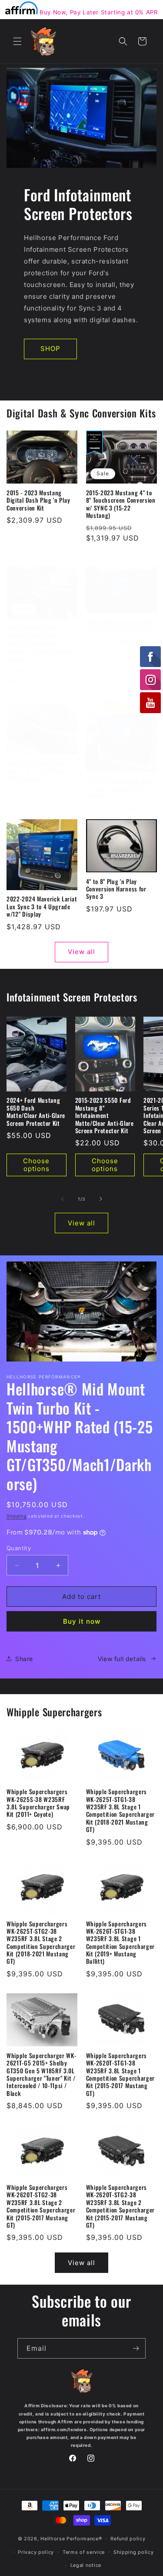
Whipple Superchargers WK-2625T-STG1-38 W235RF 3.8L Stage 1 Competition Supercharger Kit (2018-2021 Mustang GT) (121, 1811)
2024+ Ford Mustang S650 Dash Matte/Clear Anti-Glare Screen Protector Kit (36, 1112)
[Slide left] (63, 1199)
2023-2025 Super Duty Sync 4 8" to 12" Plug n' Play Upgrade (37, 771)
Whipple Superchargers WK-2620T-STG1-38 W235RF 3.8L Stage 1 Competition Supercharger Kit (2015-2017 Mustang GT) (121, 2075)
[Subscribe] (136, 2348)
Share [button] (24, 1659)
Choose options (36, 1165)
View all (81, 952)
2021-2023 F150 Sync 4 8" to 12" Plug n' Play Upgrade (121, 627)
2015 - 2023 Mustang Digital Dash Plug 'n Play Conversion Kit (38, 501)
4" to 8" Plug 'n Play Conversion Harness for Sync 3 (116, 889)
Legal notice (86, 2565)
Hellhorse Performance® (71, 2539)
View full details (122, 1659)
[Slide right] (101, 1199)
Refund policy (128, 2539)
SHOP (50, 349)
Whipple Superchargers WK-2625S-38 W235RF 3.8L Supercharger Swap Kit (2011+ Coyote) (38, 1803)
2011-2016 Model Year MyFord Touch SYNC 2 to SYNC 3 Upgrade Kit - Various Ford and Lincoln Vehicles (38, 644)
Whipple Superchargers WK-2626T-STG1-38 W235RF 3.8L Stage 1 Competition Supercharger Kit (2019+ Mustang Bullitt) (121, 1943)
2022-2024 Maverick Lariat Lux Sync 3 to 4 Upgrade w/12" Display (42, 907)
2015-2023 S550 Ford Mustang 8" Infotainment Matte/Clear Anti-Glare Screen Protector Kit (105, 1116)
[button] (17, 41)
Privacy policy (36, 2552)
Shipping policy (134, 2552)
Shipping (17, 1516)
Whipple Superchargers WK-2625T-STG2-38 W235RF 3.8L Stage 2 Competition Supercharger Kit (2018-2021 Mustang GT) (41, 1943)
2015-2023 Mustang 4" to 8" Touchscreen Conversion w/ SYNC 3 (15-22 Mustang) (121, 504)
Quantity (19, 1548)
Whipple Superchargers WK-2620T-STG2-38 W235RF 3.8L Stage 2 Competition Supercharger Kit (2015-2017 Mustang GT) (41, 2206)
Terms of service (84, 2552)
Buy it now (82, 1621)
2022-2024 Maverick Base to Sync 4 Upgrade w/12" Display (120, 789)
